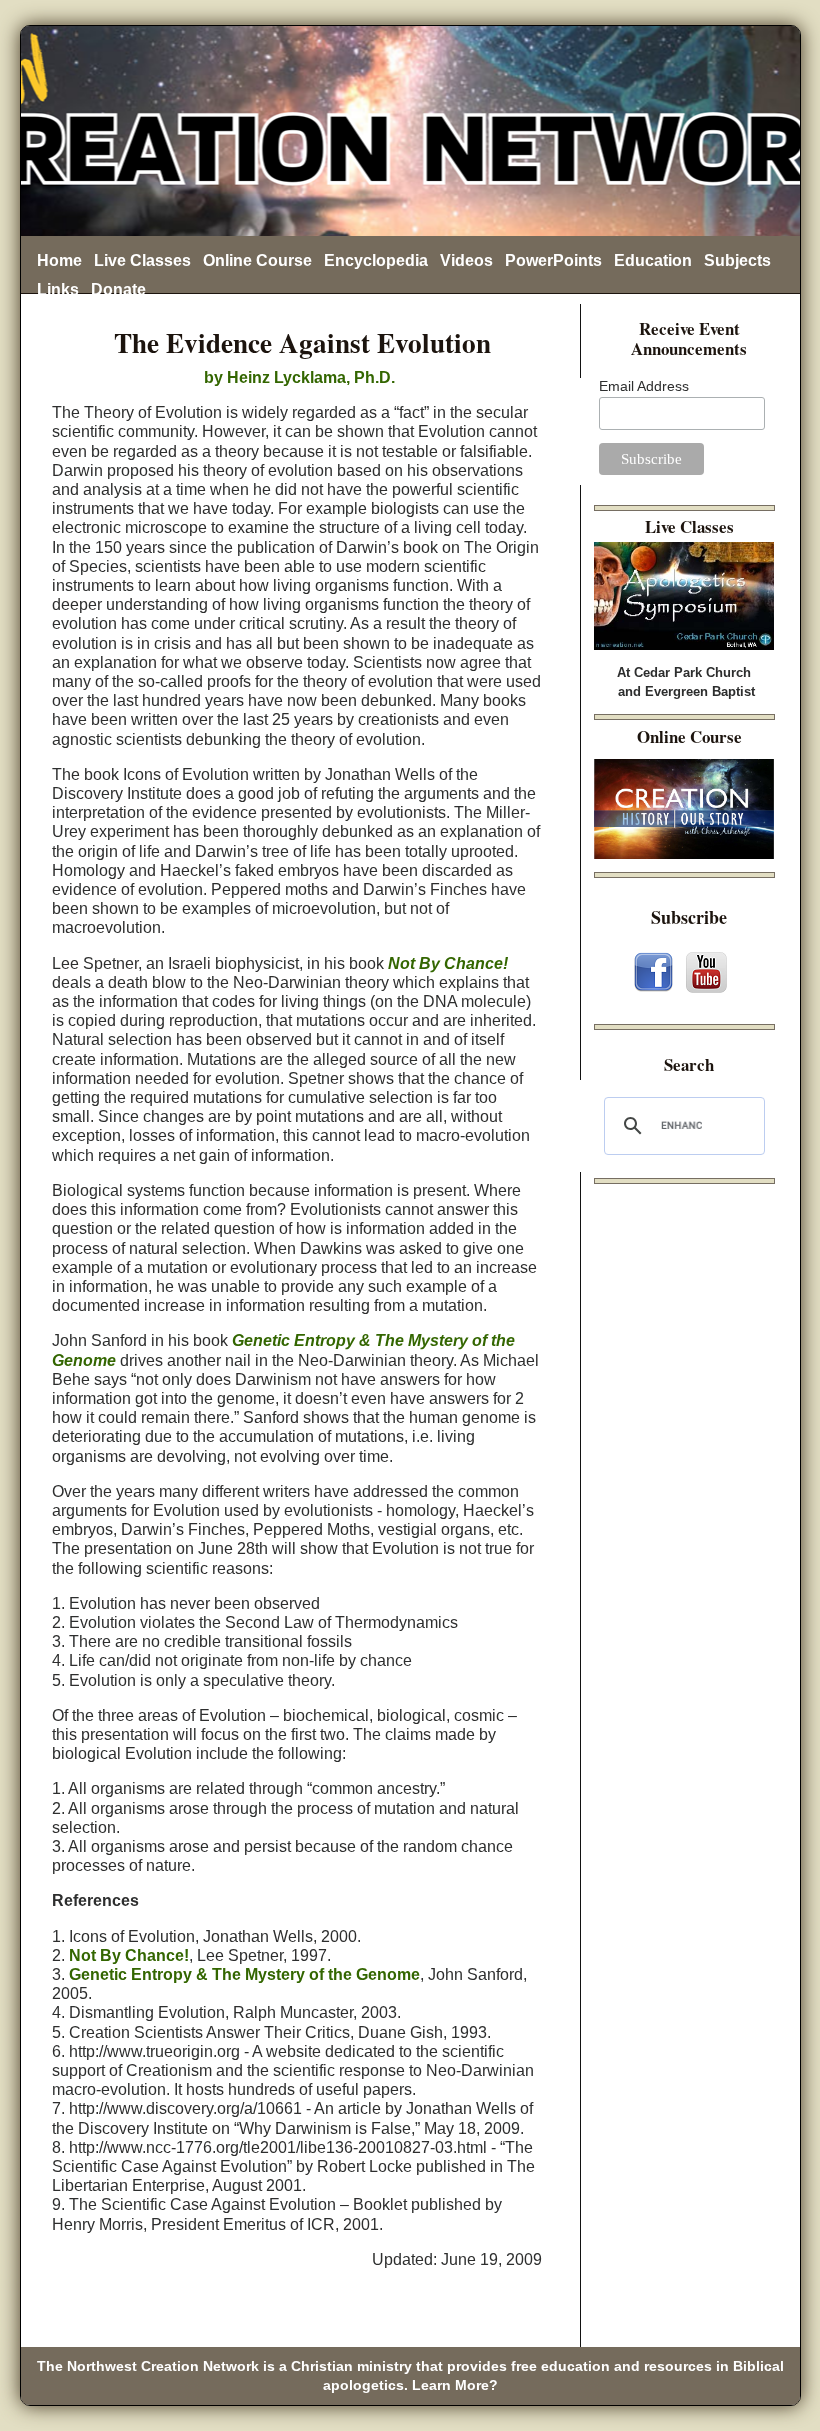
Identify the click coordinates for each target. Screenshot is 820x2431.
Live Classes (142, 260)
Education (653, 260)
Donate (118, 289)
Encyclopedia (376, 260)
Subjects (737, 260)
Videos (466, 260)
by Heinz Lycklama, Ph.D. (297, 377)
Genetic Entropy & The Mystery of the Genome (244, 1974)
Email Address (644, 386)
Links (58, 289)
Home (59, 260)
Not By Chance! (448, 963)
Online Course (257, 260)
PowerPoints (553, 260)
